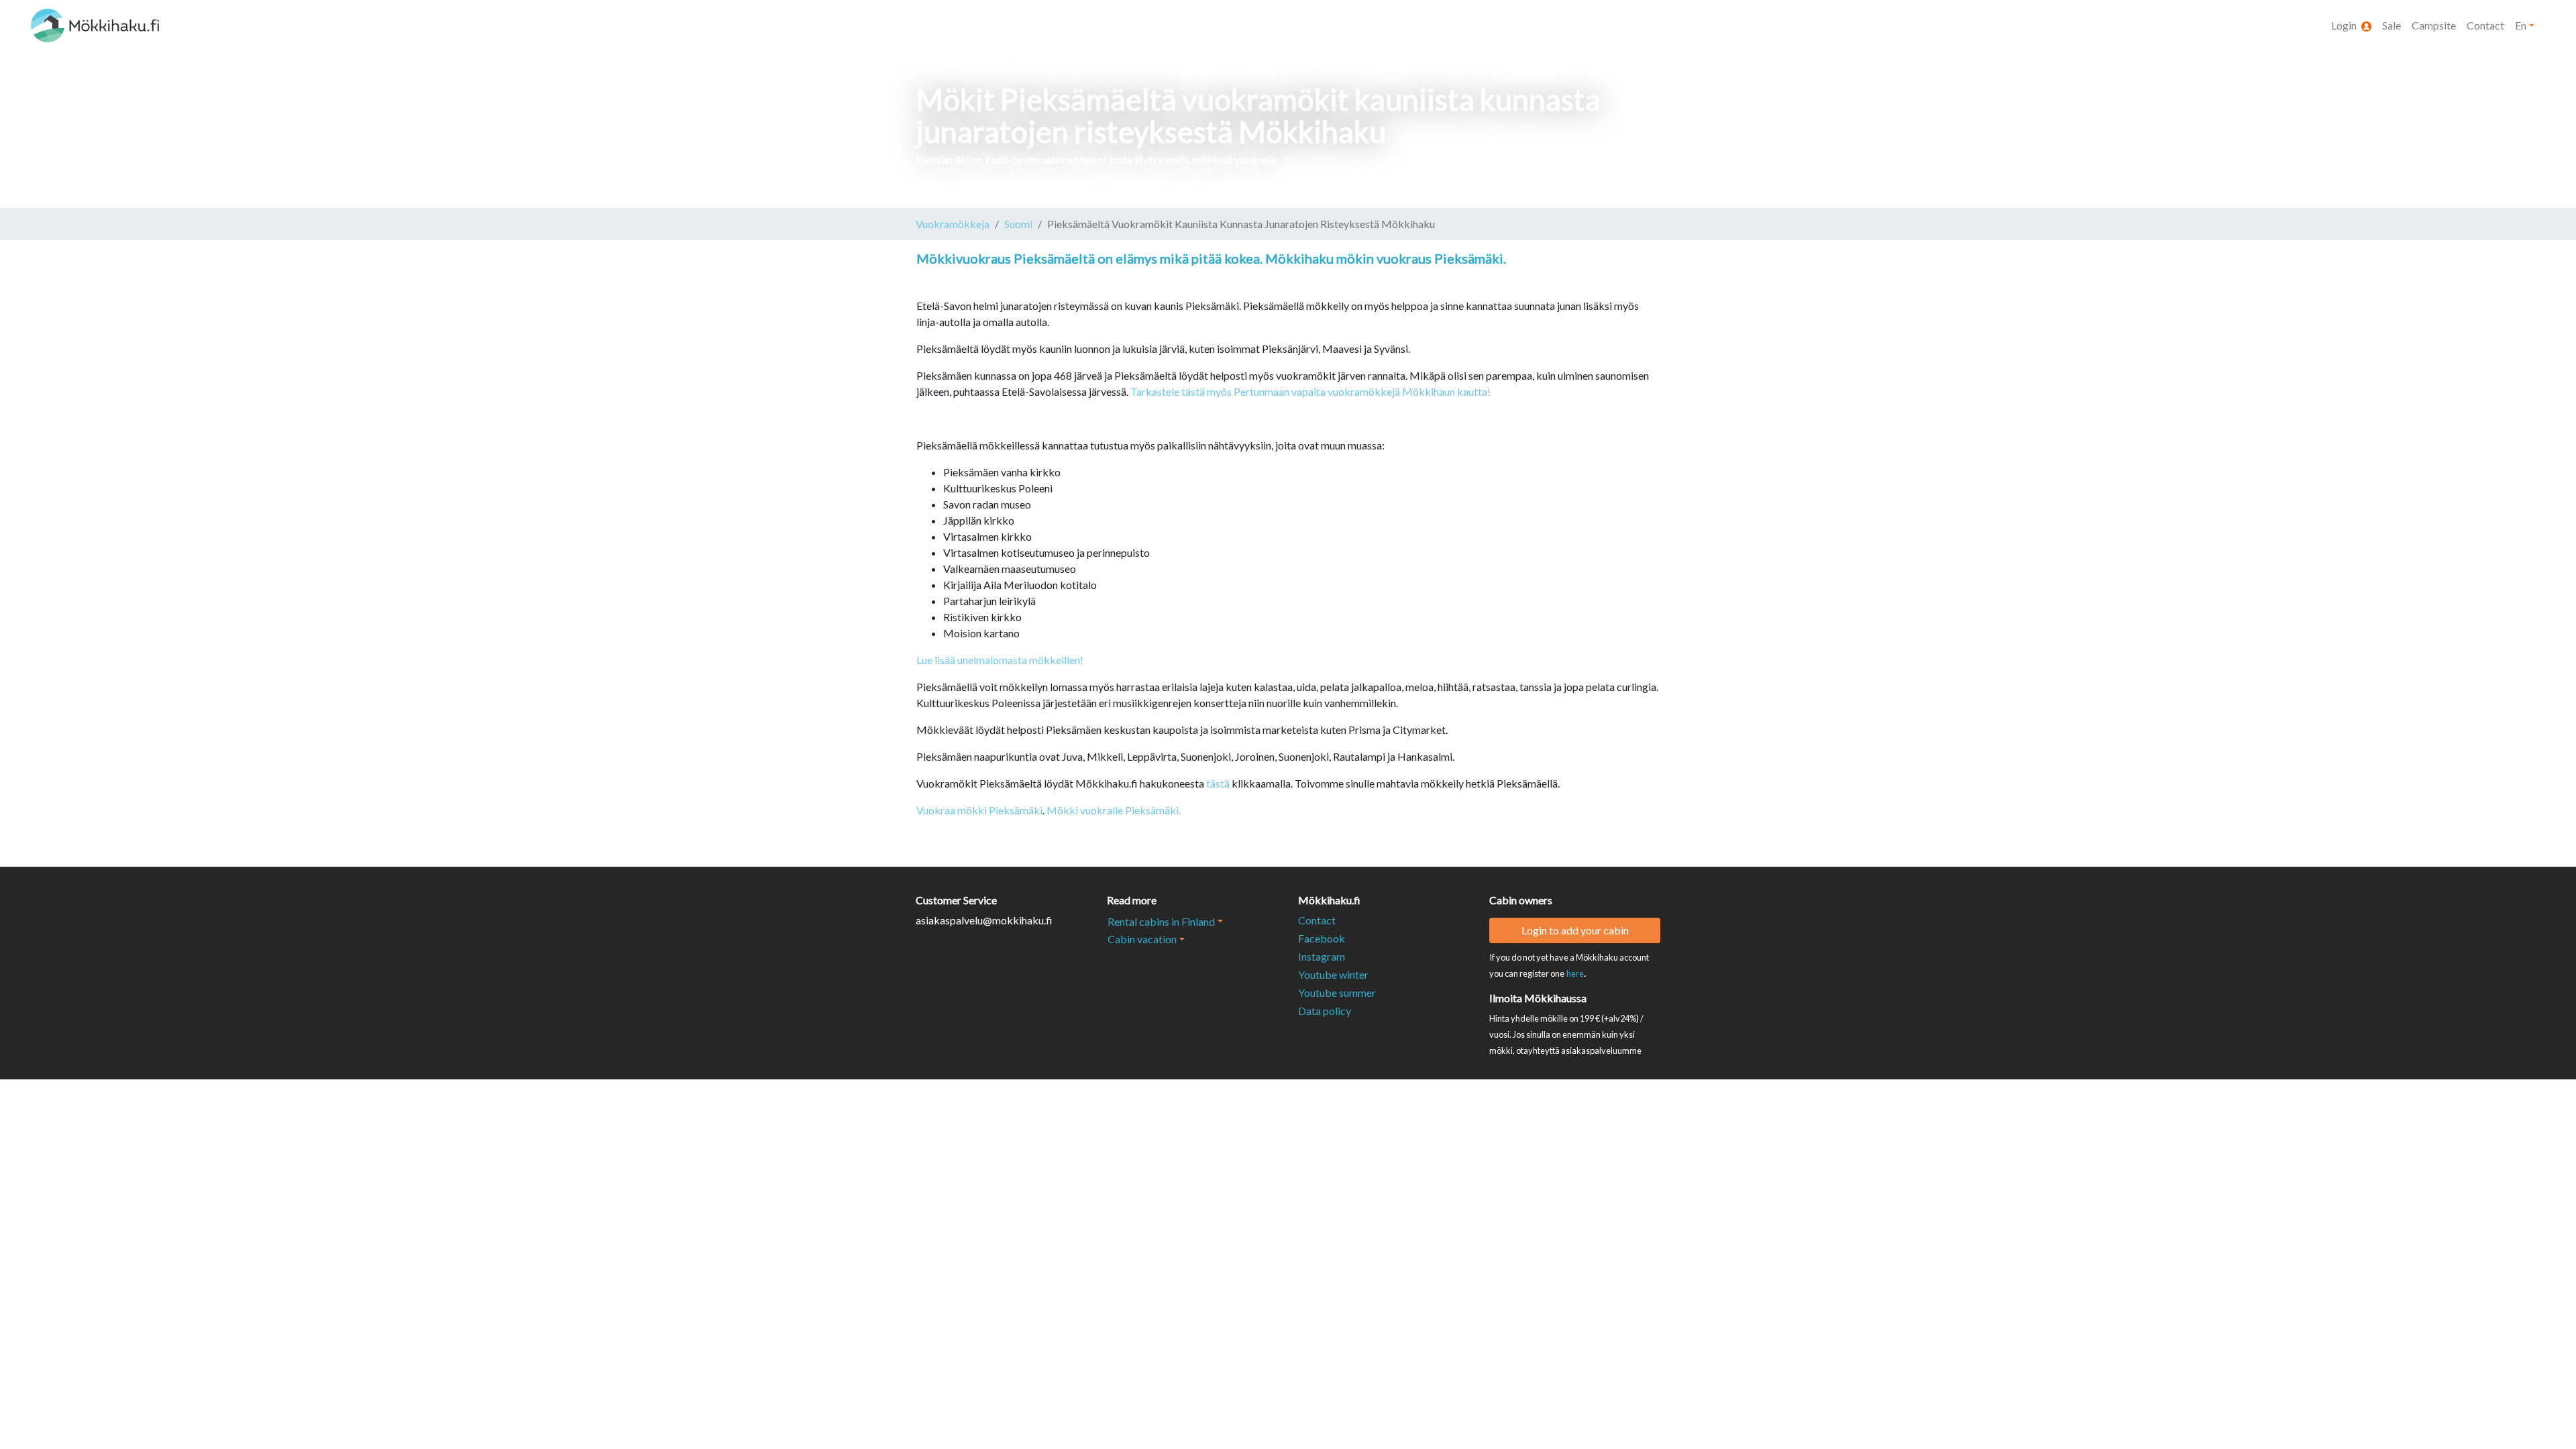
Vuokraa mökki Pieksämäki (979, 810)
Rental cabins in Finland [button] (1161, 921)
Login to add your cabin (1575, 930)
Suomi (1018, 224)
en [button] (2521, 25)
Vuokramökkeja (953, 224)
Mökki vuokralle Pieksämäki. (1115, 810)
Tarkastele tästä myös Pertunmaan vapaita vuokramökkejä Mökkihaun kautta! (1310, 391)
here (1575, 973)
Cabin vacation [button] (1142, 939)
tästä (1218, 783)
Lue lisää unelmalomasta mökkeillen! (1000, 660)
